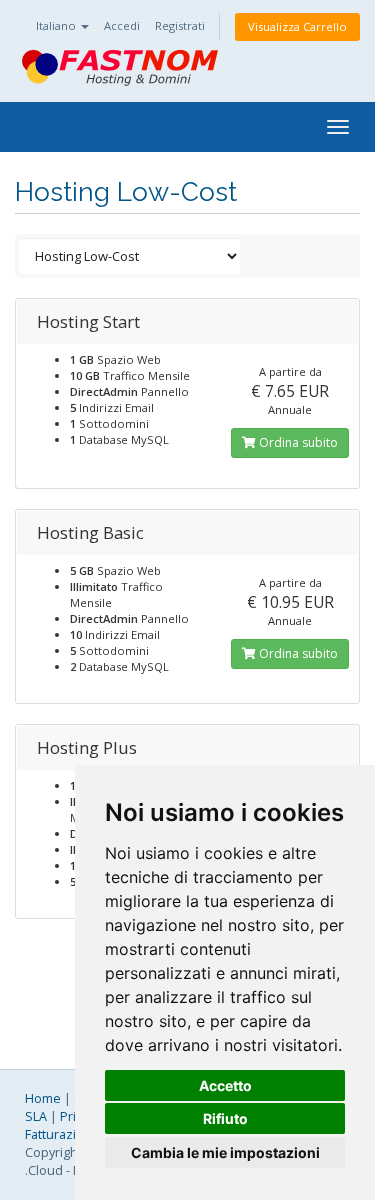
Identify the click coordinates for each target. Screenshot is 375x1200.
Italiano (57, 25)
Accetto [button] (225, 1085)
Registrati (180, 25)
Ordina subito (297, 442)
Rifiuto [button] (225, 1118)
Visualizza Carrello (297, 26)
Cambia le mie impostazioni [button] (225, 1152)
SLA (36, 1116)
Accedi (122, 25)
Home (43, 1098)
